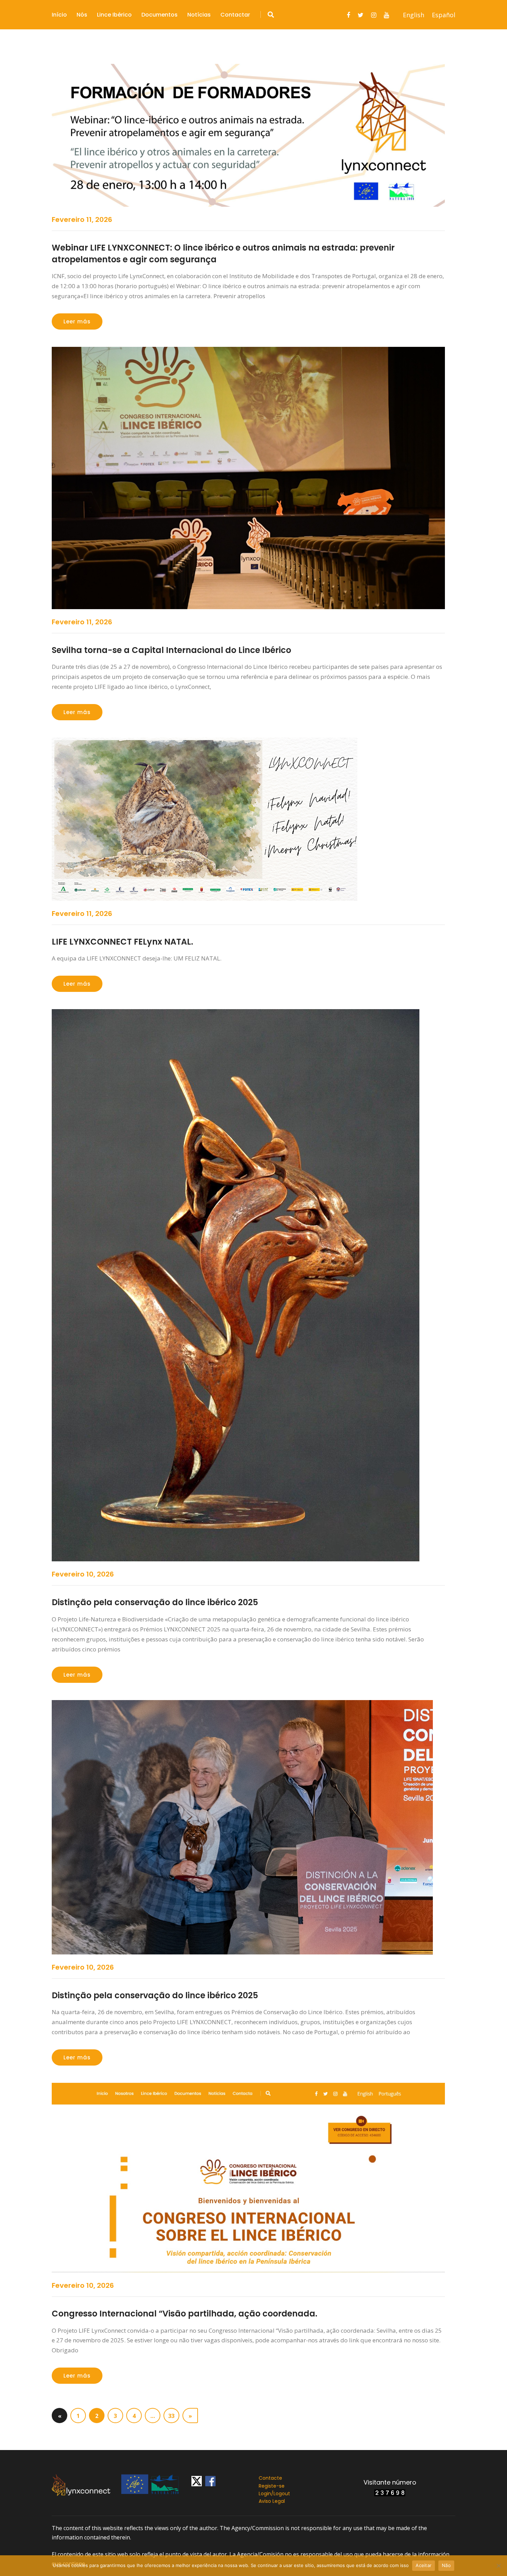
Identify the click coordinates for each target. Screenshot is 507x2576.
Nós (82, 15)
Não (446, 2565)
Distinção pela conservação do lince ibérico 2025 (155, 1602)
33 (171, 2416)
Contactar (235, 15)
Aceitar (424, 2565)
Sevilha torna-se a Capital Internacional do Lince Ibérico (171, 650)
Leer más (77, 321)
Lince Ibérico (114, 15)
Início (59, 15)
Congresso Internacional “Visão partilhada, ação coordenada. (185, 2314)
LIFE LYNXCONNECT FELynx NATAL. (122, 942)
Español (444, 15)
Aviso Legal (272, 2501)
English (414, 15)
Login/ (266, 2494)
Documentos (160, 15)
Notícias (199, 15)
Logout (282, 2494)
